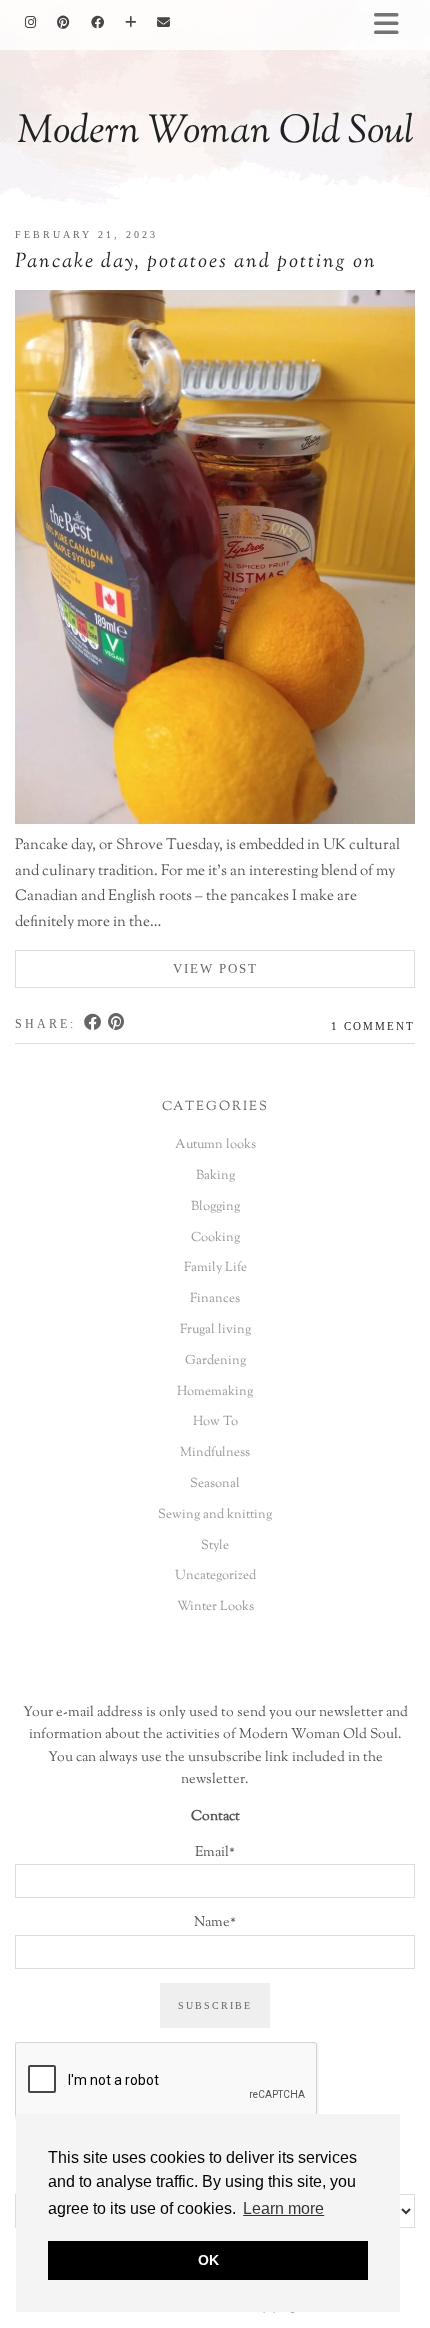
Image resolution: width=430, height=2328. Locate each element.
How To (215, 1422)
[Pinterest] (64, 22)
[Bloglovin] (131, 22)
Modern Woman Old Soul (215, 132)
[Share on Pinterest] (117, 1023)
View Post (215, 968)
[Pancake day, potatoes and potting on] (215, 561)
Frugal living (215, 1330)
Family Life (215, 1268)
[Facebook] (98, 22)
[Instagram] (31, 22)
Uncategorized (215, 1576)
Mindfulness (215, 1453)
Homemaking (215, 1392)
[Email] (164, 22)
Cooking (215, 1238)
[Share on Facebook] (94, 1023)
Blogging (215, 1207)
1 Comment (373, 1026)
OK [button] (208, 2260)
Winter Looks (215, 1607)
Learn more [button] (283, 2208)
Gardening (215, 1361)
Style (215, 1546)
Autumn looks (215, 1145)
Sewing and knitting (215, 1515)
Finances (215, 1299)
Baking (215, 1176)
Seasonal (215, 1484)
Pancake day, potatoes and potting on (196, 262)
